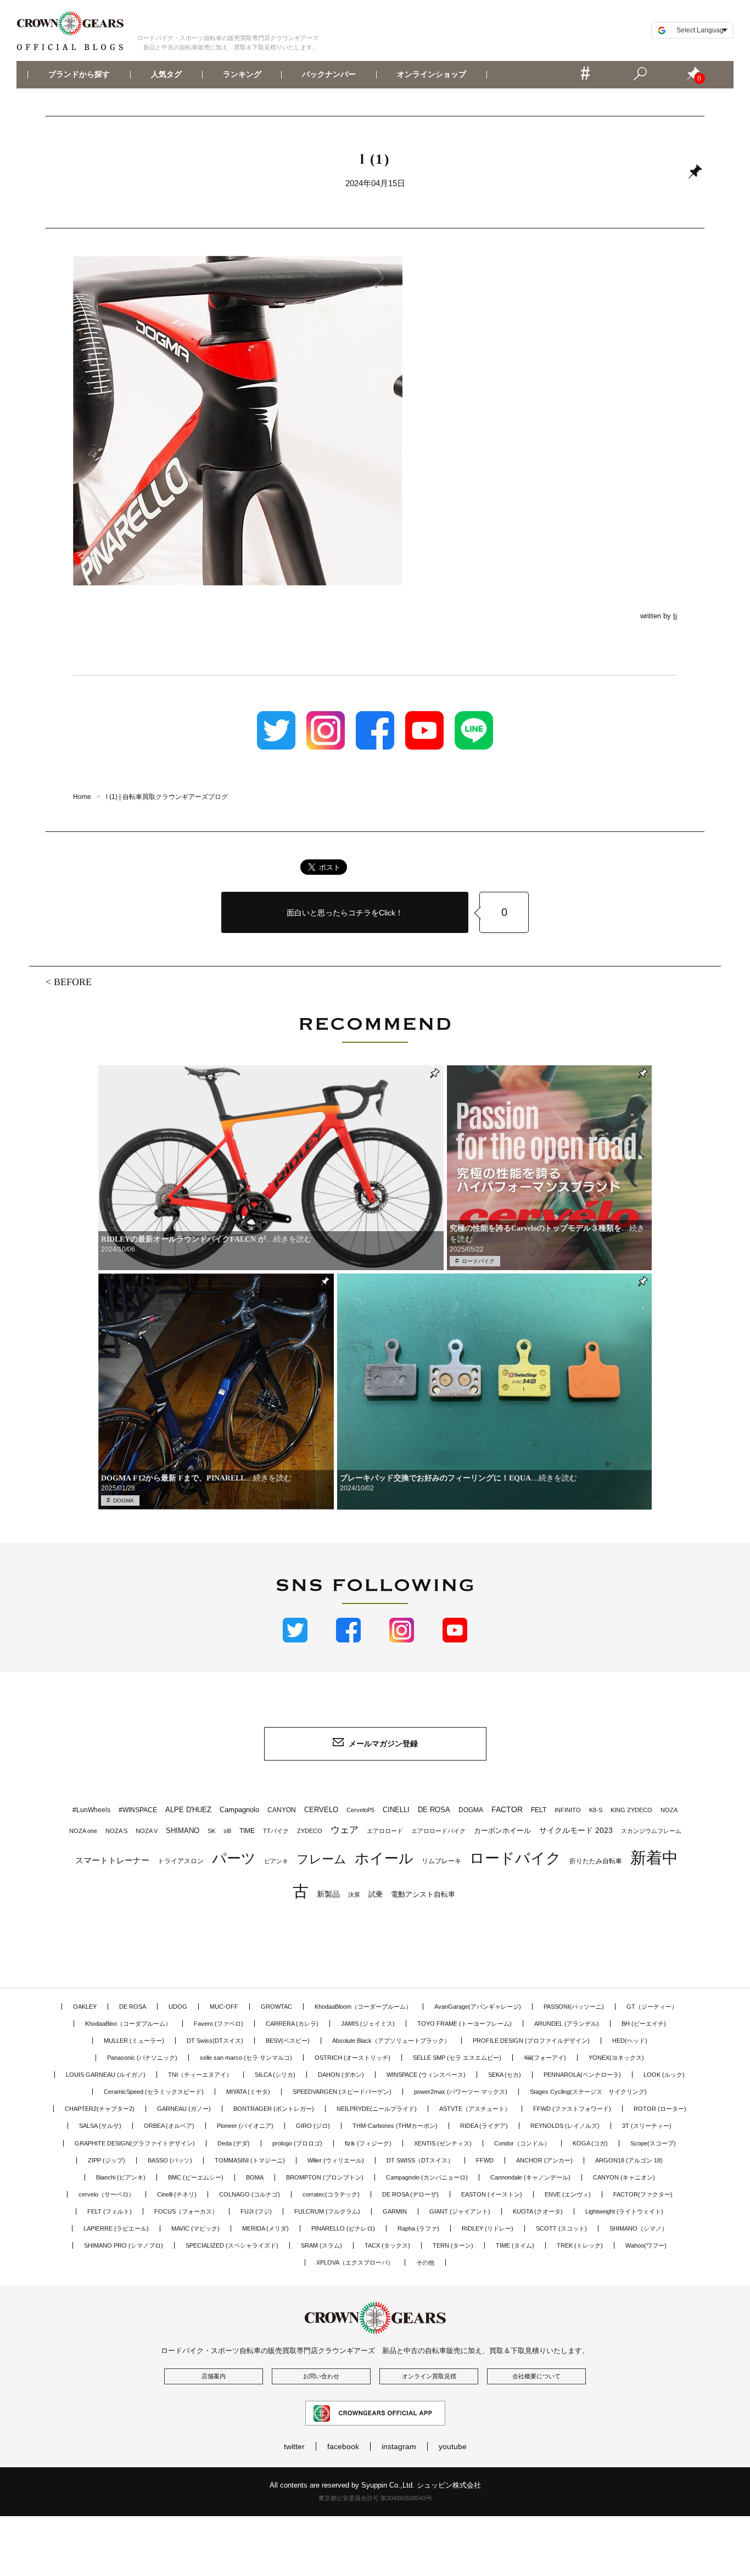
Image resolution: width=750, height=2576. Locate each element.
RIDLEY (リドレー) (488, 2228)
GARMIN (395, 2211)
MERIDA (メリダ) (265, 2228)
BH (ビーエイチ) (644, 2024)
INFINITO (568, 1810)
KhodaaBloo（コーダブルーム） (128, 2024)
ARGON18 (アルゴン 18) (629, 2160)
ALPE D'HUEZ (188, 1810)
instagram (399, 2446)
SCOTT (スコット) (561, 2228)
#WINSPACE (138, 1810)
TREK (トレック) (580, 2245)
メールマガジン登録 (383, 1744)
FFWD (485, 2160)
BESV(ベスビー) (288, 2041)
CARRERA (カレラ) (292, 2024)
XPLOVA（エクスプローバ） (355, 2262)
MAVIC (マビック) (195, 2228)
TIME (247, 1831)
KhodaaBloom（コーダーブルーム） (363, 2007)
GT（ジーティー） (652, 2007)
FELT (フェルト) (110, 2211)
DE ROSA (434, 1810)
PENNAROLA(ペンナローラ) (582, 2075)
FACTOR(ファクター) (643, 2194)
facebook (343, 2446)
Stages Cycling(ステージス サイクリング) (588, 2092)
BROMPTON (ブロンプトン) (325, 2177)
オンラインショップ (432, 75)
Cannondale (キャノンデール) (530, 2177)
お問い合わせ (321, 2376)
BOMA (255, 2177)
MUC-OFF (224, 2007)
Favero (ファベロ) (219, 2024)
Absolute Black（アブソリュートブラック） (391, 2041)
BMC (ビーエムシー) (196, 2177)
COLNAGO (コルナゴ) (250, 2194)
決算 (354, 1895)
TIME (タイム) (515, 2245)
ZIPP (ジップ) (107, 2160)
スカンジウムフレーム (651, 1831)
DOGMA (124, 1501)
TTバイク (276, 1831)
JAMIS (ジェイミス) (368, 2024)
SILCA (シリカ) (275, 2075)
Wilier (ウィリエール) (336, 2160)
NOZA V (147, 1831)
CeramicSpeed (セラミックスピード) (154, 2092)
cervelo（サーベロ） (107, 2194)
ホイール (384, 1858)
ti (675, 616)
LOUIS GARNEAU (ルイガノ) (106, 2075)
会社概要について (536, 2376)
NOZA (669, 1810)
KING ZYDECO (631, 1810)
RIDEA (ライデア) (484, 2126)
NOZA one (83, 1831)
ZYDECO (310, 1831)
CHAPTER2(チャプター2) (100, 2109)
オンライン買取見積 (429, 2376)
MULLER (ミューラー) (134, 2041)
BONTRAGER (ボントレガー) (274, 2109)
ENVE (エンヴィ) (568, 2194)
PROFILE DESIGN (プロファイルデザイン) (531, 2041)
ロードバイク (478, 1261)
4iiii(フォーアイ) (545, 2058)
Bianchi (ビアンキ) (121, 2177)
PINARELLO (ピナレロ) (343, 2228)
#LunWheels (91, 1810)
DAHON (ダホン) (341, 2075)
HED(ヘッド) (630, 2041)
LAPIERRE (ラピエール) (116, 2228)
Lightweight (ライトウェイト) (624, 2211)
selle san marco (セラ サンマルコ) (246, 2058)
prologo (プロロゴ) (297, 2143)
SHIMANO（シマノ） (639, 2228)
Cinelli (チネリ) (177, 2194)
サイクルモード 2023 (576, 1830)
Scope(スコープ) (653, 2143)
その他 (425, 2262)
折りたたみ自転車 (596, 1861)
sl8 (227, 1831)
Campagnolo (239, 1810)
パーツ (234, 1858)
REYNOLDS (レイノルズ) (565, 2126)
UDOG (178, 2007)
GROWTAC (276, 2007)
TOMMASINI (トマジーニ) (250, 2160)
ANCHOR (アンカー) (544, 2160)
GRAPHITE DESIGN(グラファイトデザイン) (135, 2143)
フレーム (321, 1859)
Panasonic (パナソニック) (142, 2058)
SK (211, 1831)
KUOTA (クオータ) (538, 2211)
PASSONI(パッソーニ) (574, 2007)
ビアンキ (276, 1861)
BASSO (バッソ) (170, 2160)
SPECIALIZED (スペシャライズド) (232, 2245)
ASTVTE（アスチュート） (475, 2109)
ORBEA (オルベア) (169, 2126)
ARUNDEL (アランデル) (567, 2024)
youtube (453, 2446)
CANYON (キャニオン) (624, 2177)
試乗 (376, 1894)
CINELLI (396, 1810)
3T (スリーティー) (647, 2126)
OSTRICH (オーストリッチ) (352, 2058)
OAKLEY (85, 2007)
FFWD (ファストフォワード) (572, 2109)
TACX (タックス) (387, 2245)
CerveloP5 (360, 1810)
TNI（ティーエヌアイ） (200, 2075)
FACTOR (507, 1809)
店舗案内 (214, 2376)
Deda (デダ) (234, 2143)
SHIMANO (183, 1831)
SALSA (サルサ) (100, 2126)
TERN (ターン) (453, 2245)
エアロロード (385, 1831)
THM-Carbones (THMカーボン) (395, 2126)
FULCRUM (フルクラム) (327, 2211)
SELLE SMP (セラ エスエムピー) (457, 2058)
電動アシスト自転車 (423, 1894)
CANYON (282, 1810)
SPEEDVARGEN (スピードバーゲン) (342, 2092)
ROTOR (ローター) (660, 2109)
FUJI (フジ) (256, 2211)
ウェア (345, 1830)
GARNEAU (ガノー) (184, 2109)
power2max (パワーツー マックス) (461, 2092)
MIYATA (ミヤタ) (248, 2092)
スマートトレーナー (112, 1860)
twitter (294, 2446)
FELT (539, 1810)
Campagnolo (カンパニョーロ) (427, 2177)
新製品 (328, 1894)
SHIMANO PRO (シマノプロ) (124, 2245)
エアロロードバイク (438, 1831)
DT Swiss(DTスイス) (215, 2041)
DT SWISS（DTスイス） (420, 2160)
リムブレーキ (441, 1861)
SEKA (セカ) (505, 2075)
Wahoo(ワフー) (646, 2245)
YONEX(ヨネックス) (616, 2058)
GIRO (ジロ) (313, 2126)
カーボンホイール (502, 1831)
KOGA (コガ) (590, 2143)
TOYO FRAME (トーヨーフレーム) (464, 2024)
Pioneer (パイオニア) (245, 2126)
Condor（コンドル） (522, 2143)
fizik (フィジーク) (368, 2143)
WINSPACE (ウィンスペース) (426, 2075)
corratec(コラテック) (331, 2194)
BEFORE (73, 982)
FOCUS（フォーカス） (186, 2211)
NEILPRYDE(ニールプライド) (377, 2109)
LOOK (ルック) (664, 2075)
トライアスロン (181, 1861)
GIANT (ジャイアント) (460, 2211)
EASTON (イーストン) (492, 2194)
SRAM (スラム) (321, 2245)
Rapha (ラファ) (418, 2228)
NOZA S (116, 1831)
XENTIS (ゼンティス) (443, 2143)
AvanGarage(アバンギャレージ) (478, 2007)
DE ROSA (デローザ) (410, 2194)
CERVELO (321, 1810)
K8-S (596, 1810)
